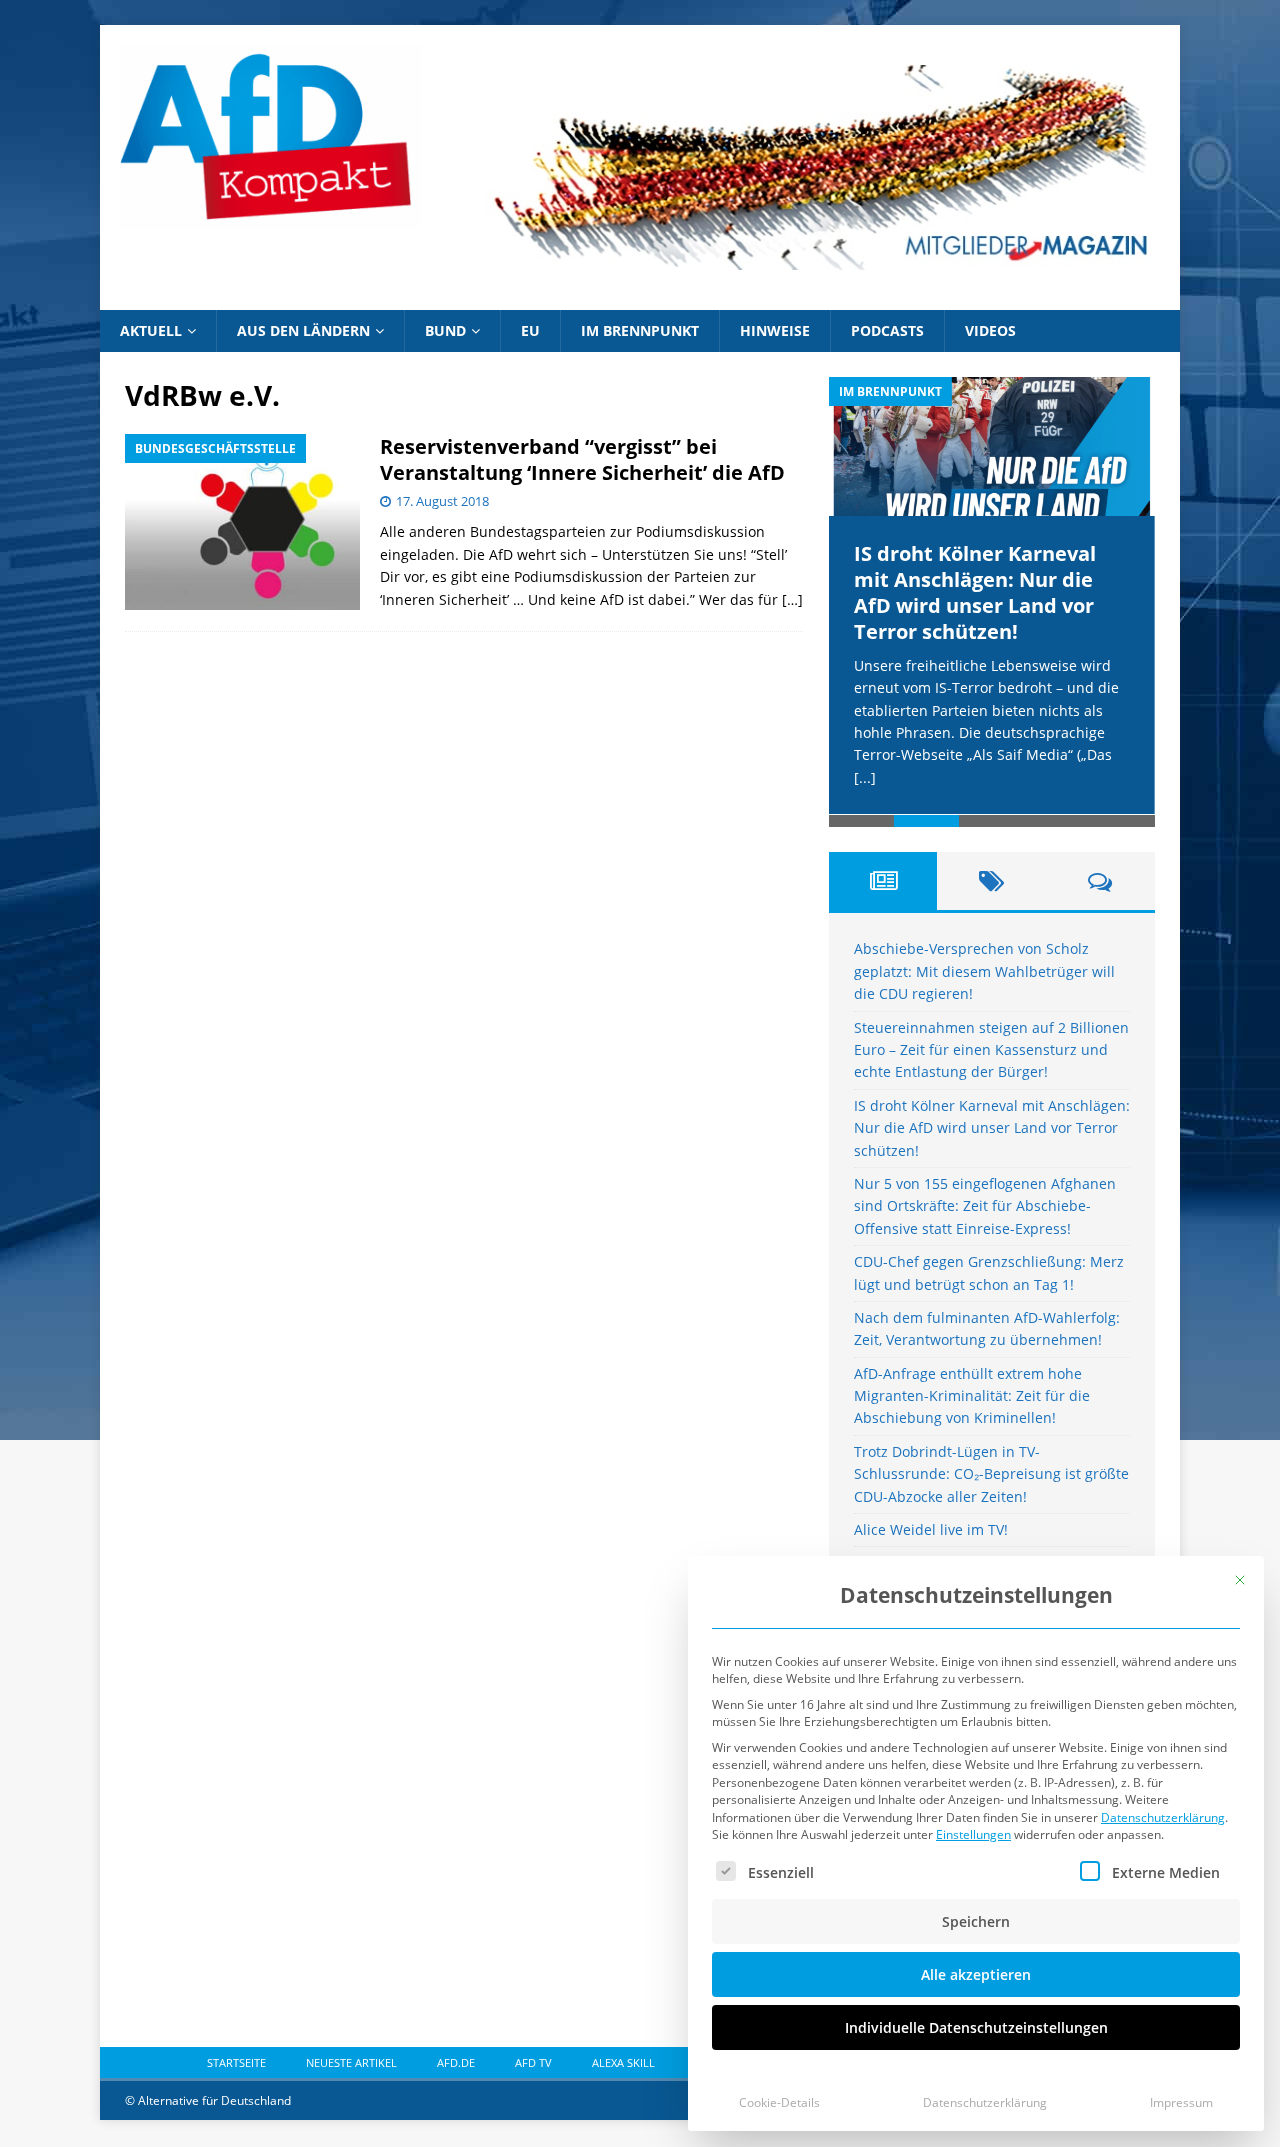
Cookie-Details (779, 2102)
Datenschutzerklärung (1163, 1817)
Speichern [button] (976, 1921)
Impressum (1181, 2102)
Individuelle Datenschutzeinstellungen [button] (976, 2027)
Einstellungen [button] (973, 1834)
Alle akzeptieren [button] (976, 1974)
